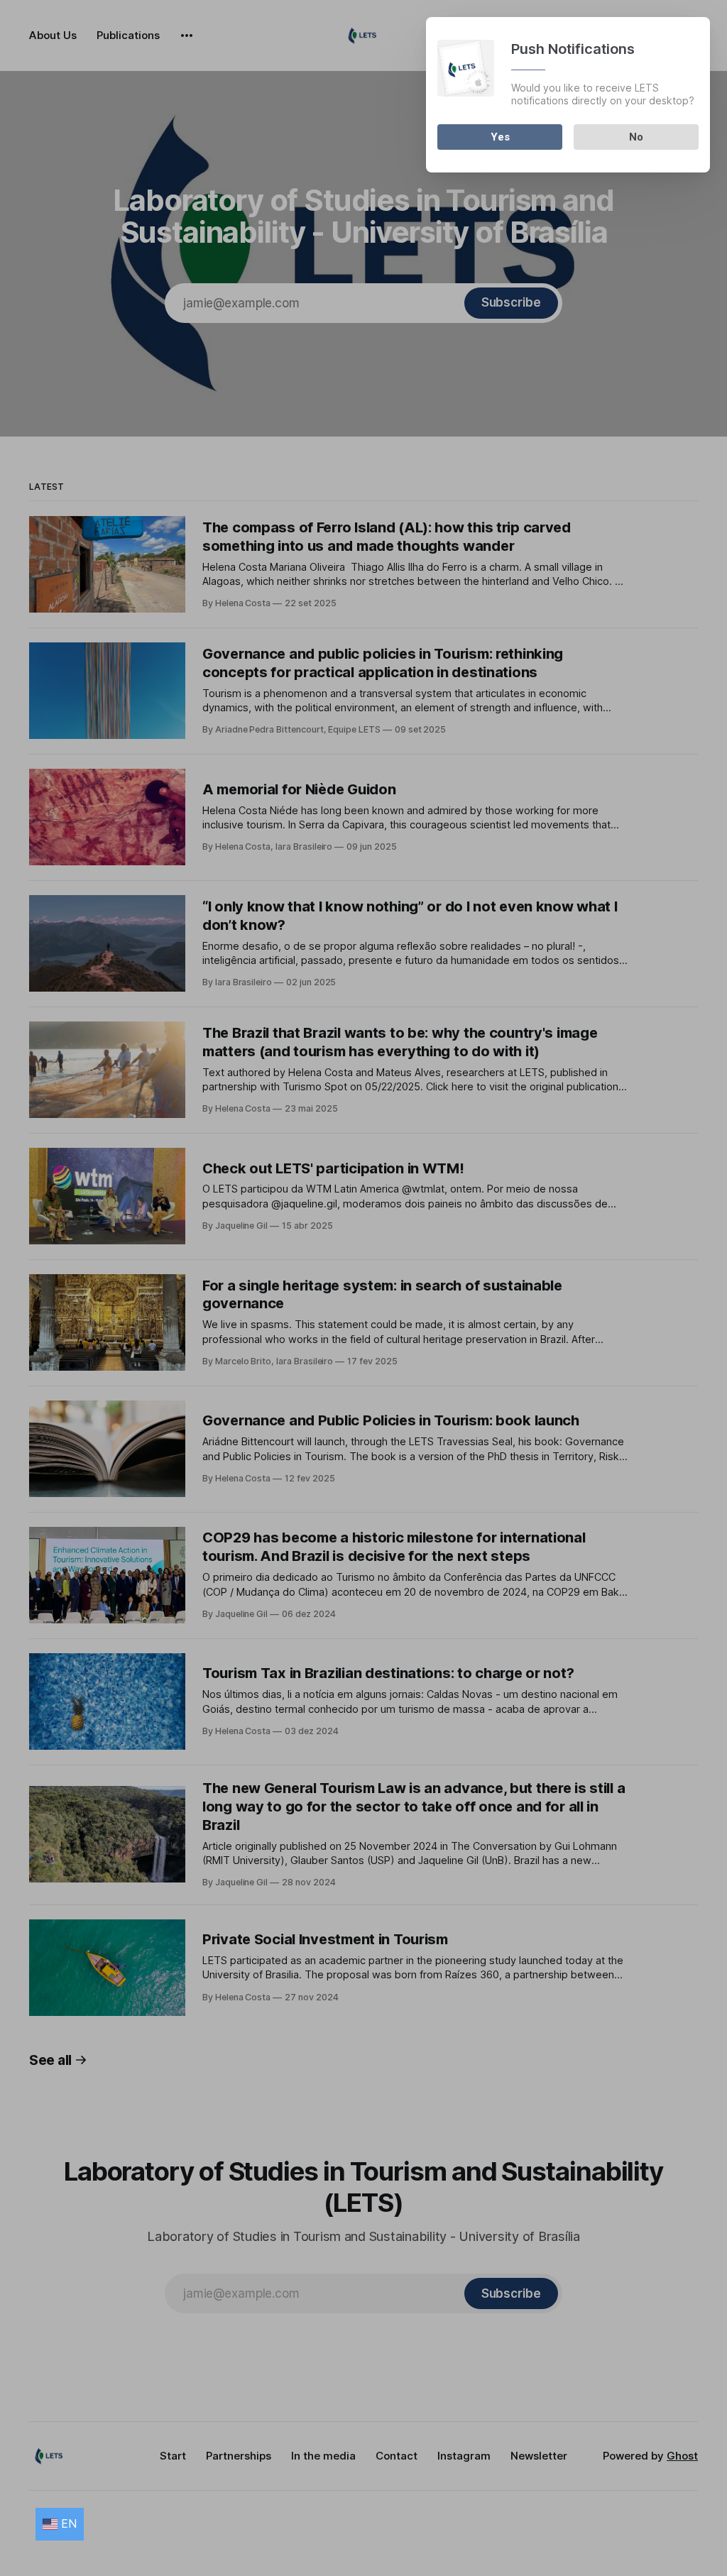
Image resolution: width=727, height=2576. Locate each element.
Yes (500, 137)
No (636, 137)
